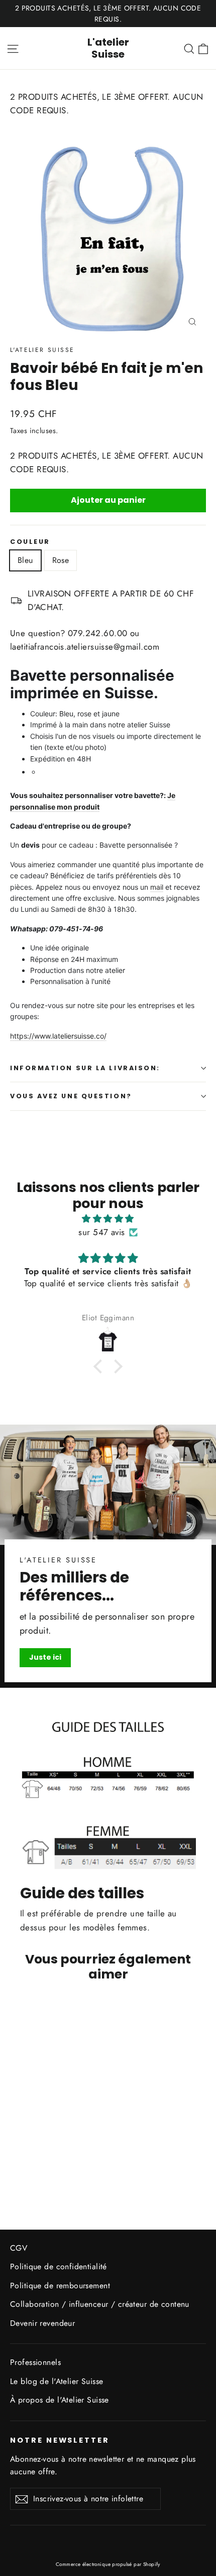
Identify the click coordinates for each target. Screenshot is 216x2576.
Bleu (25, 560)
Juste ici (45, 1657)
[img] (108, 1219)
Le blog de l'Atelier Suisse (57, 2381)
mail (157, 887)
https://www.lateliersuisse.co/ (58, 1036)
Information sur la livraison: (85, 1068)
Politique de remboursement (60, 2286)
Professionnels (35, 2362)
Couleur (30, 542)
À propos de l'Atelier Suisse (60, 2400)
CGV (19, 2248)
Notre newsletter (60, 2440)
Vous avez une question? (71, 1096)
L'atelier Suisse (108, 48)
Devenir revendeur (42, 2323)
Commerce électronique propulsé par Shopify (108, 2564)
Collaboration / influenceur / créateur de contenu (100, 2304)
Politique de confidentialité (59, 2266)
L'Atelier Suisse (42, 350)
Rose (61, 560)
